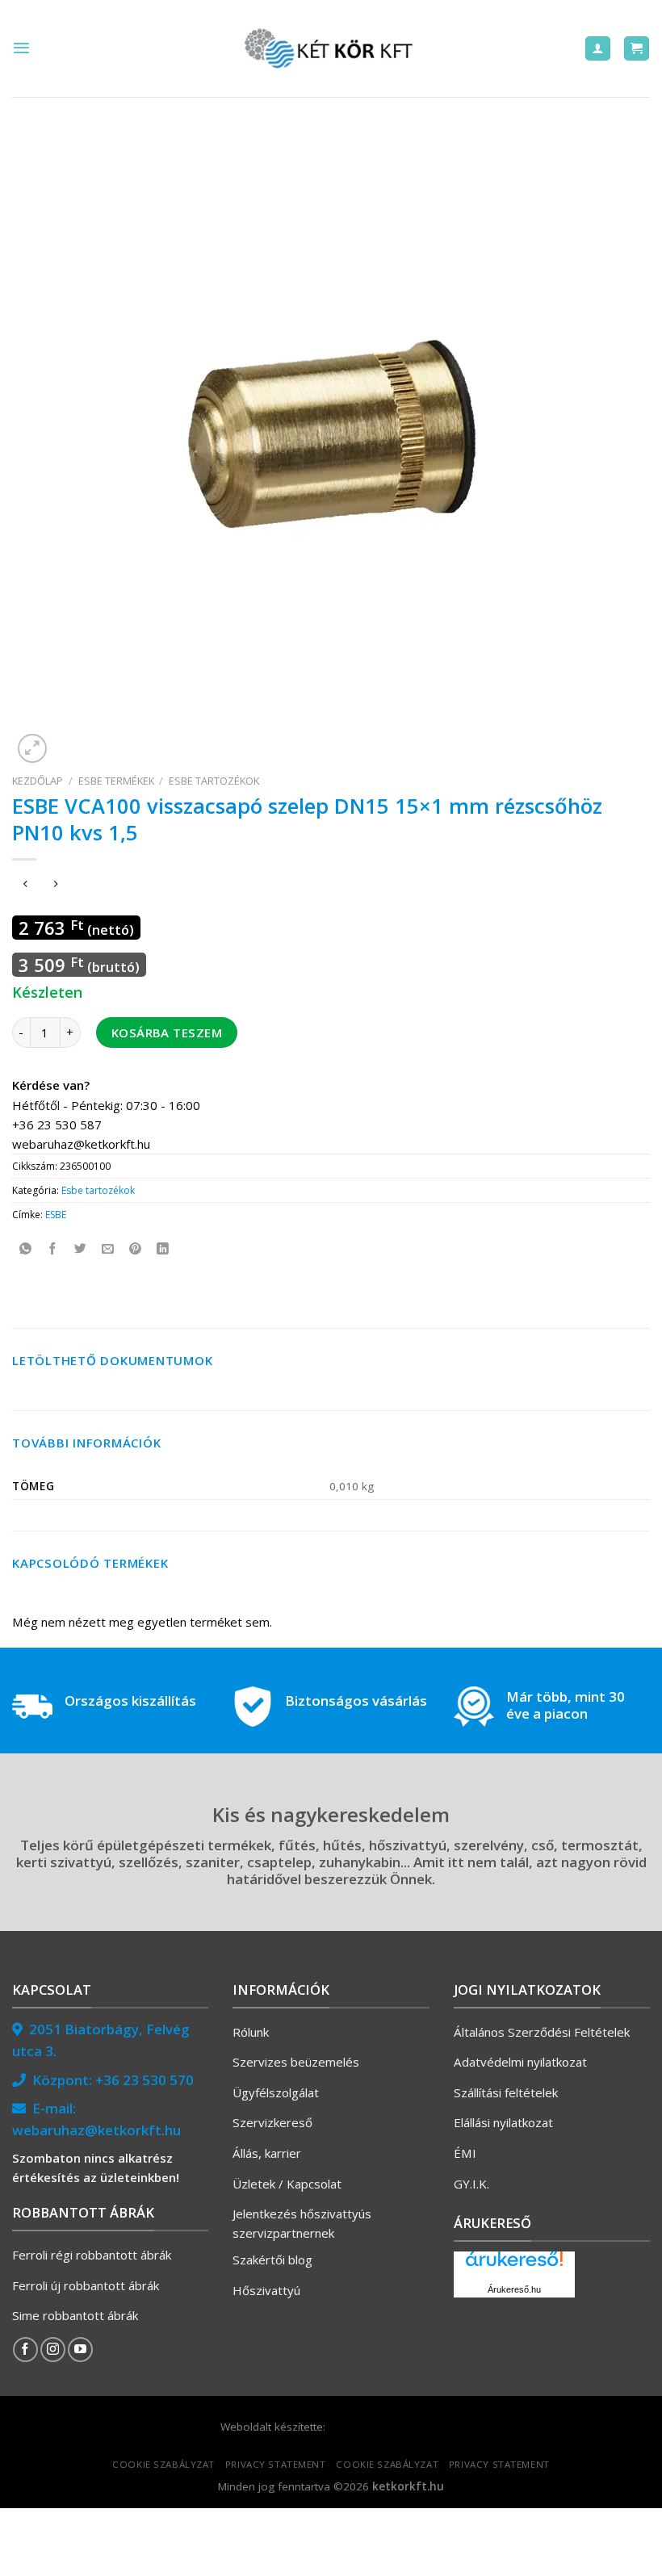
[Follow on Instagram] (53, 2350)
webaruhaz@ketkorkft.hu (96, 2130)
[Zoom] (32, 748)
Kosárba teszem (167, 1032)
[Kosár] (637, 49)
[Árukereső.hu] (514, 2265)
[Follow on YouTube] (80, 2350)
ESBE (56, 1215)
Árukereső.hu (514, 2289)
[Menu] (21, 48)
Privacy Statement (276, 2464)
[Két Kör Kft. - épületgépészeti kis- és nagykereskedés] (331, 48)
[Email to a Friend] (108, 1249)
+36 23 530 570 (145, 2080)
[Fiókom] (598, 49)
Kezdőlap (38, 781)
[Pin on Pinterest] (135, 1249)
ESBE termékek (116, 781)
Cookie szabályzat (163, 2464)
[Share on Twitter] (80, 1249)
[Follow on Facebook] (25, 2350)
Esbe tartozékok (214, 781)
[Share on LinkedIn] (163, 1249)
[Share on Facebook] (53, 1249)
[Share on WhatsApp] (25, 1249)
